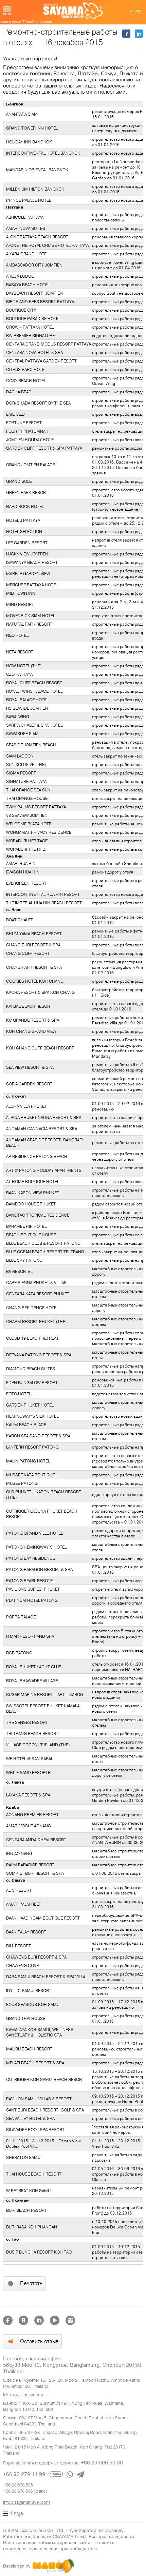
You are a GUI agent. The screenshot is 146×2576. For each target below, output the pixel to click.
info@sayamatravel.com (26, 2502)
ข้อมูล (17, 2514)
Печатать (31, 2283)
